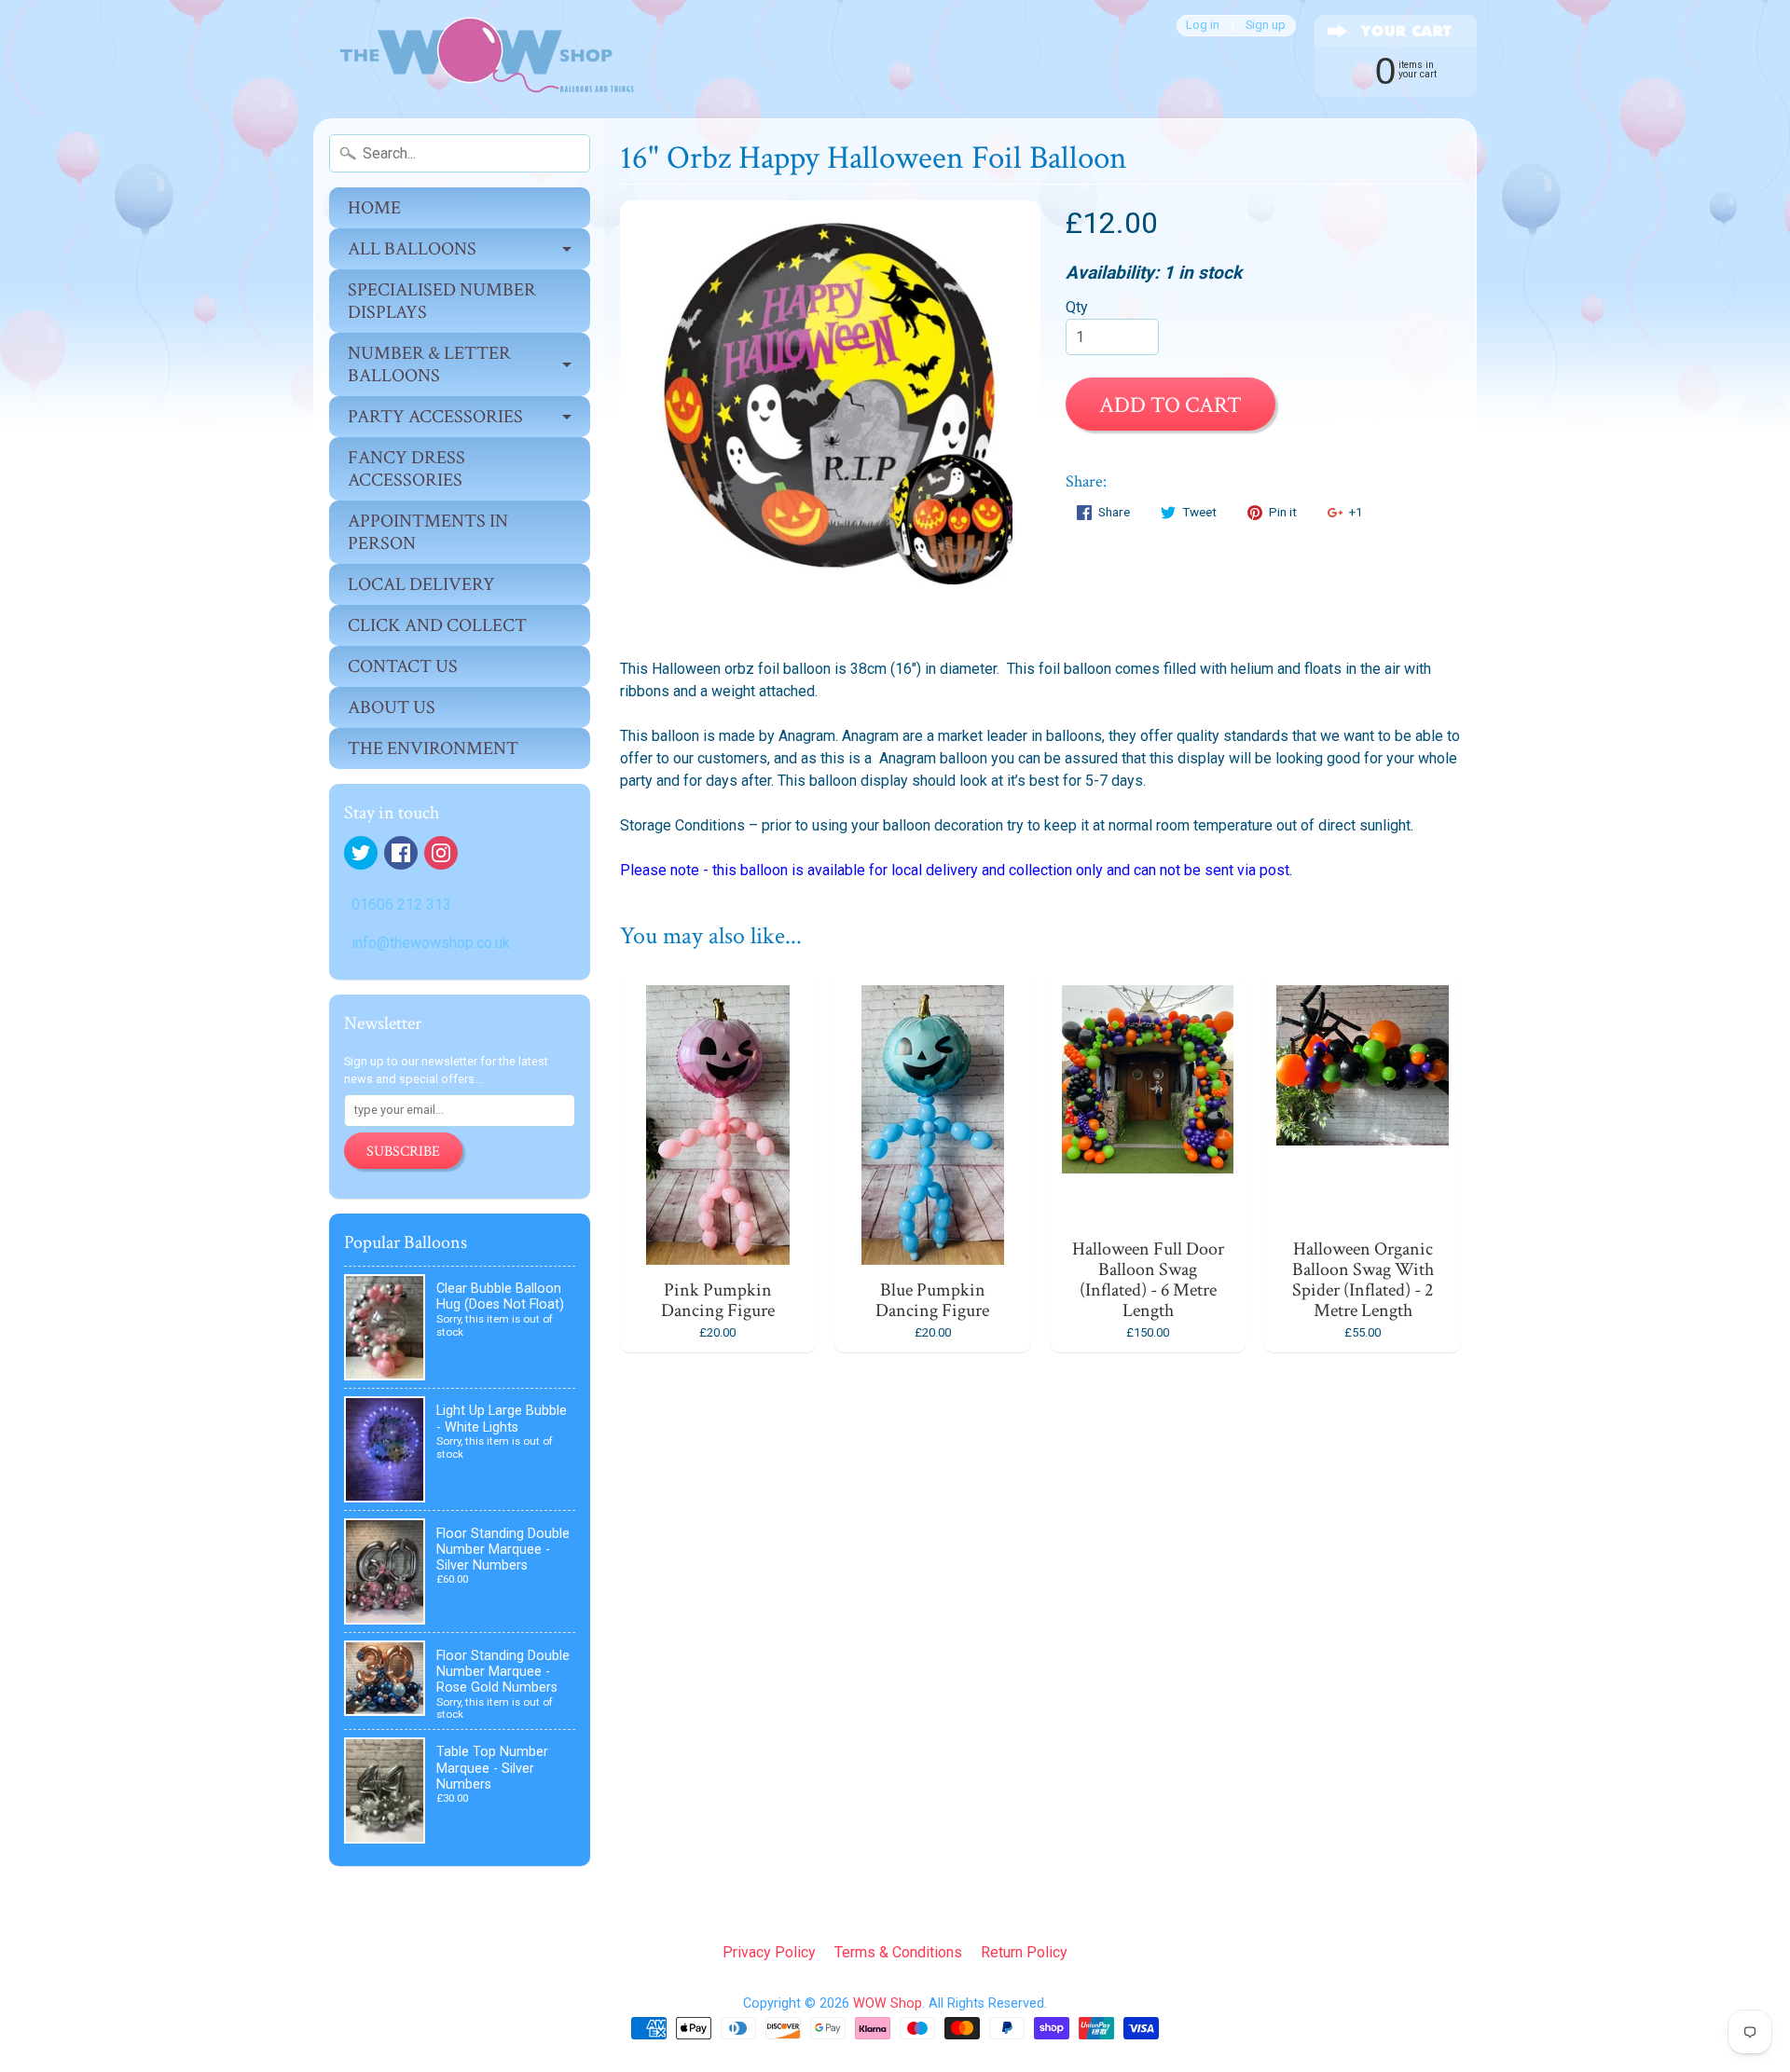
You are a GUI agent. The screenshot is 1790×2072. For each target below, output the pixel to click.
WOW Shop (888, 2003)
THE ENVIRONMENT (433, 748)
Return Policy (1024, 1952)
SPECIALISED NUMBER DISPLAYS (442, 301)
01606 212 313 (401, 905)
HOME (374, 208)
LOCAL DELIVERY (421, 584)
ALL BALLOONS (412, 249)
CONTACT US (403, 666)
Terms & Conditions (898, 1952)
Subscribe (403, 1152)
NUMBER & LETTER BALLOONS (429, 364)
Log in (1203, 26)
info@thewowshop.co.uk (431, 943)
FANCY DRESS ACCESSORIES (406, 469)
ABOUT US (392, 707)
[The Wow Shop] (476, 59)
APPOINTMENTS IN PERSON (428, 532)
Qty (1077, 307)
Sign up (1266, 26)
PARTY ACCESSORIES (435, 417)
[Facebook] (401, 853)
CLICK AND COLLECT (437, 625)
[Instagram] (441, 853)
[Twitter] (361, 853)
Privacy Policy (769, 1952)
